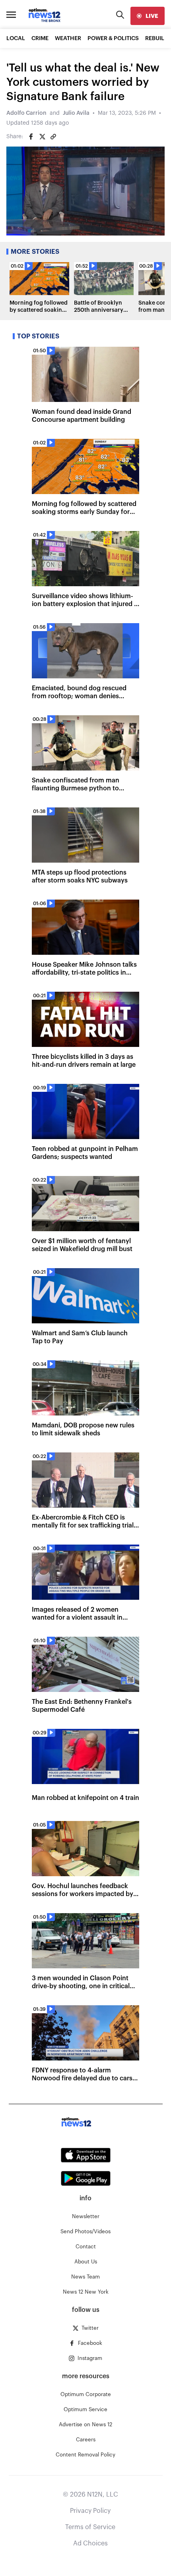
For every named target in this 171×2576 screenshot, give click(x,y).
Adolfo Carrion (26, 113)
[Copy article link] (53, 137)
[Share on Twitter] (42, 137)
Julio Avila (76, 113)
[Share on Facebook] (31, 137)
